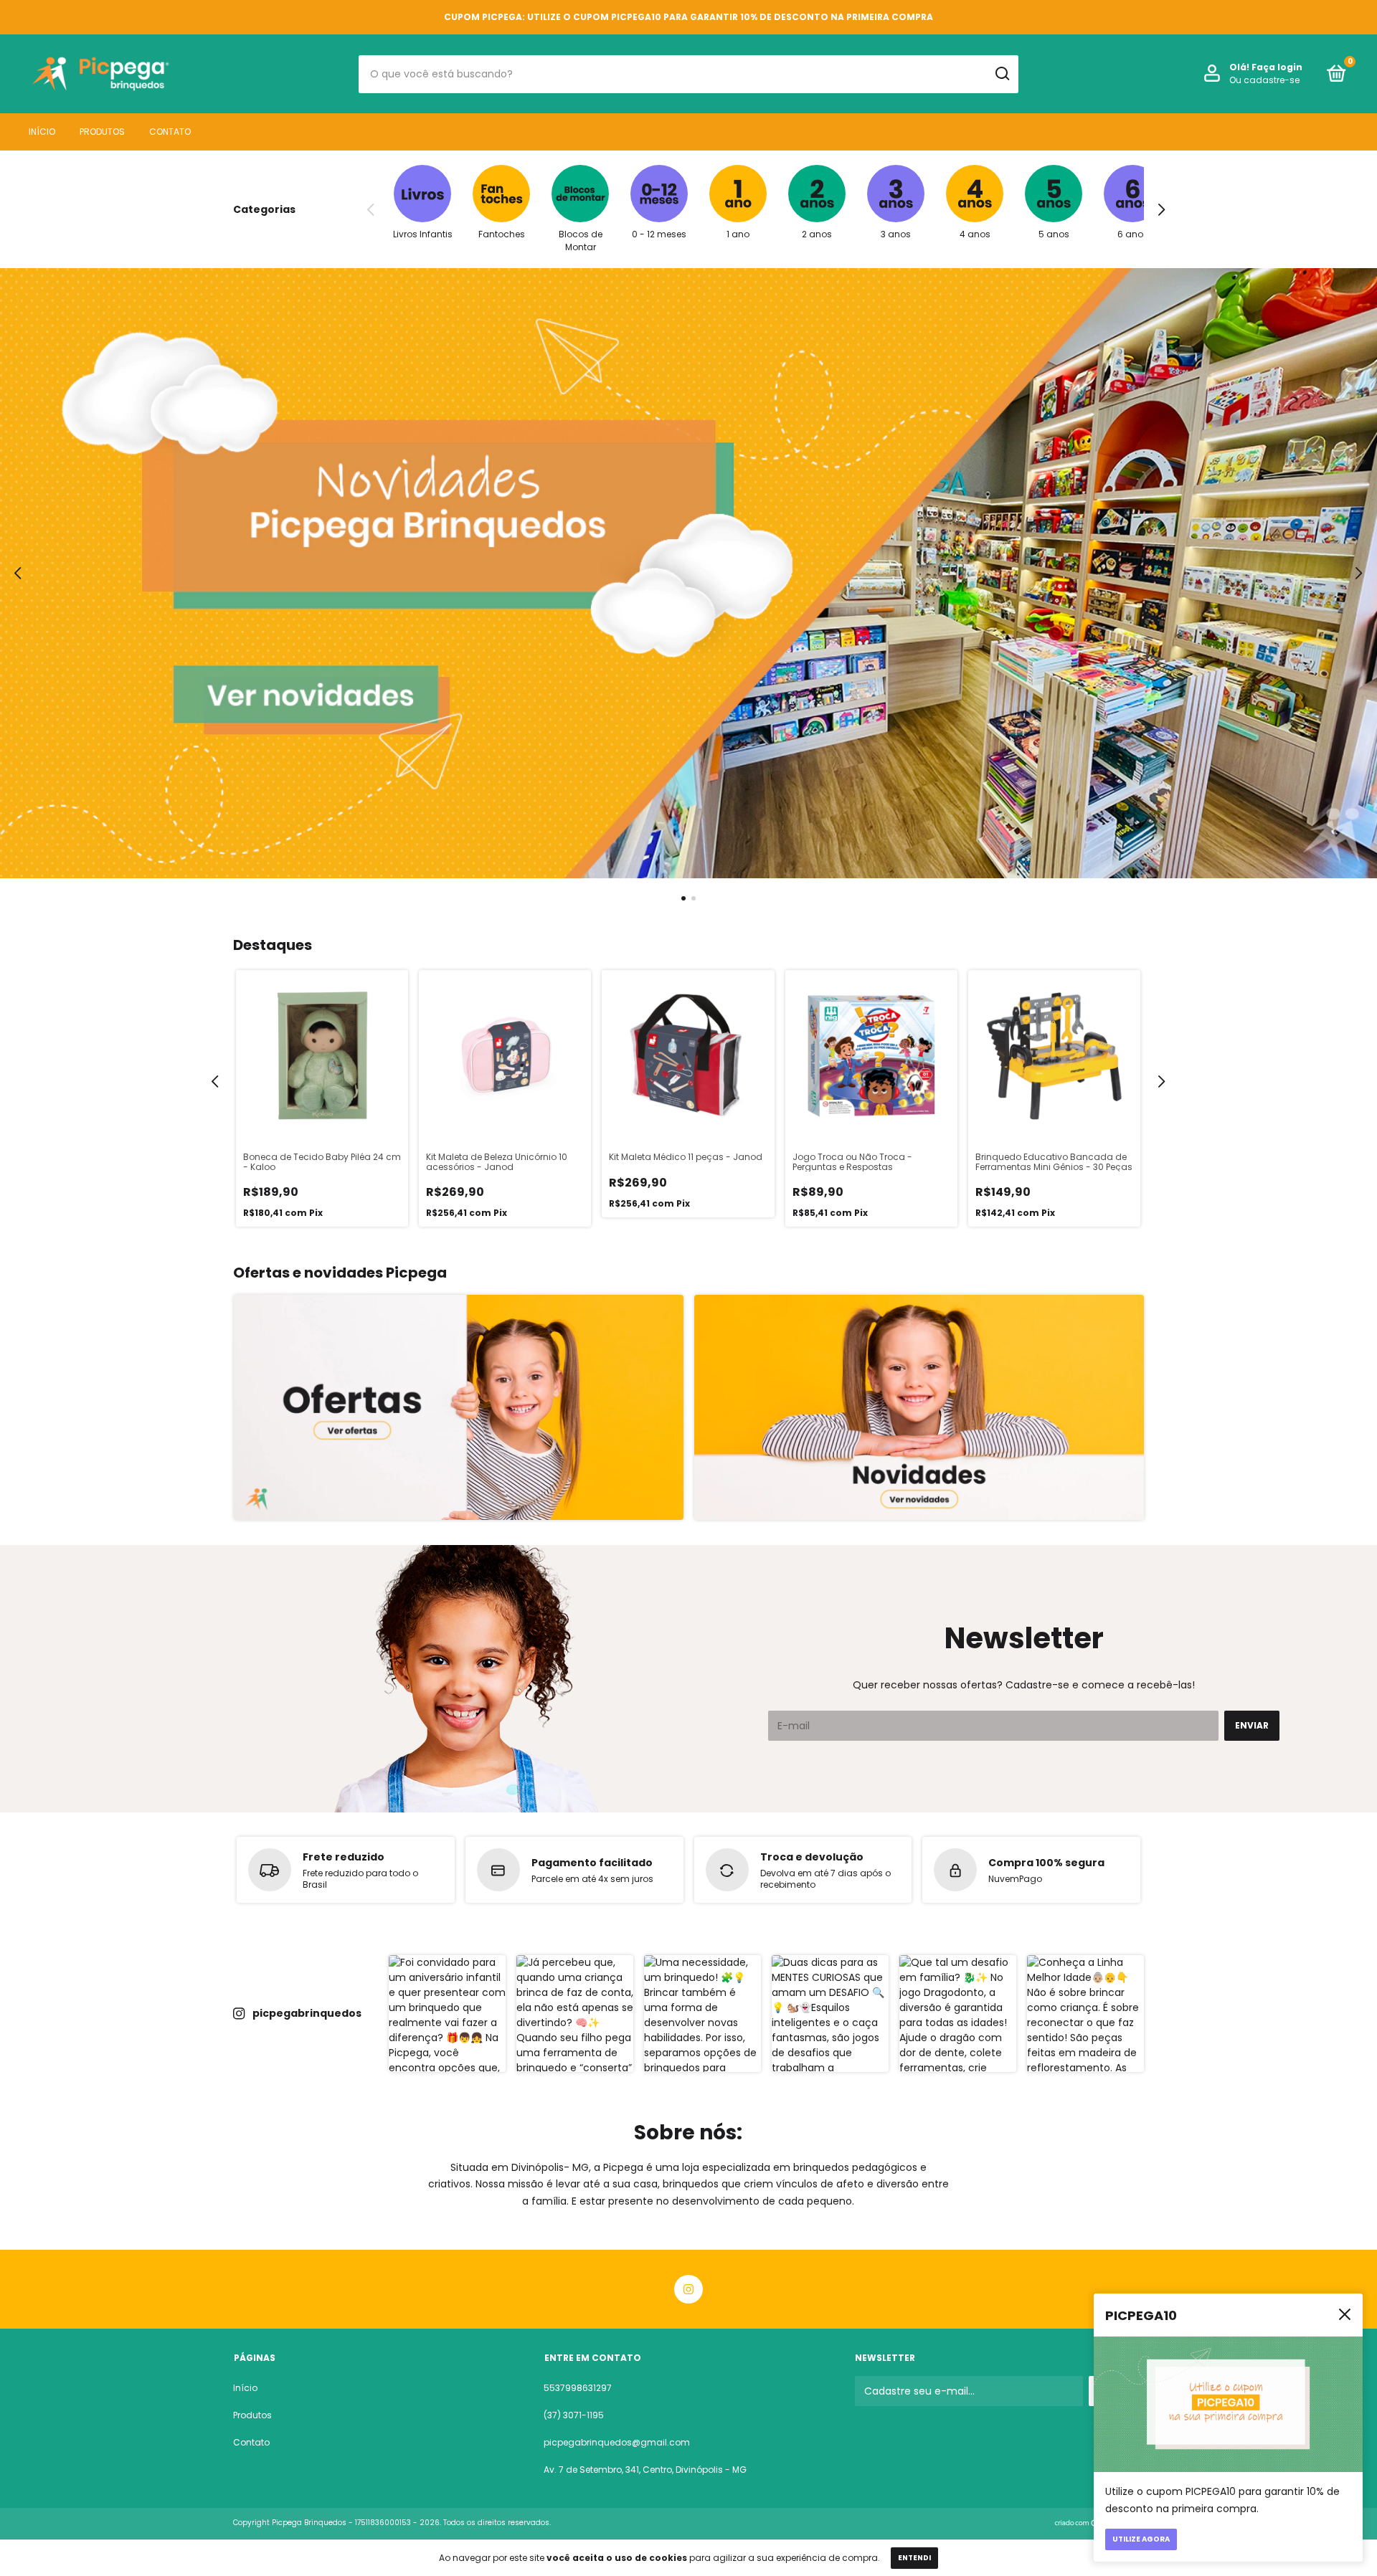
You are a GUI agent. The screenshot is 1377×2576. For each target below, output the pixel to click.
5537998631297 (578, 2388)
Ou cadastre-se (1264, 80)
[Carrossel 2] (919, 1407)
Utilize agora (1141, 2539)
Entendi (914, 2558)
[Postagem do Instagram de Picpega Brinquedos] (447, 2014)
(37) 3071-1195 (574, 2415)
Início (42, 132)
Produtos (102, 132)
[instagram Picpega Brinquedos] (688, 2289)
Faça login (1277, 67)
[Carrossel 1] (688, 573)
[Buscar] (1002, 74)
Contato (170, 132)
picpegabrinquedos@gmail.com (617, 2442)
